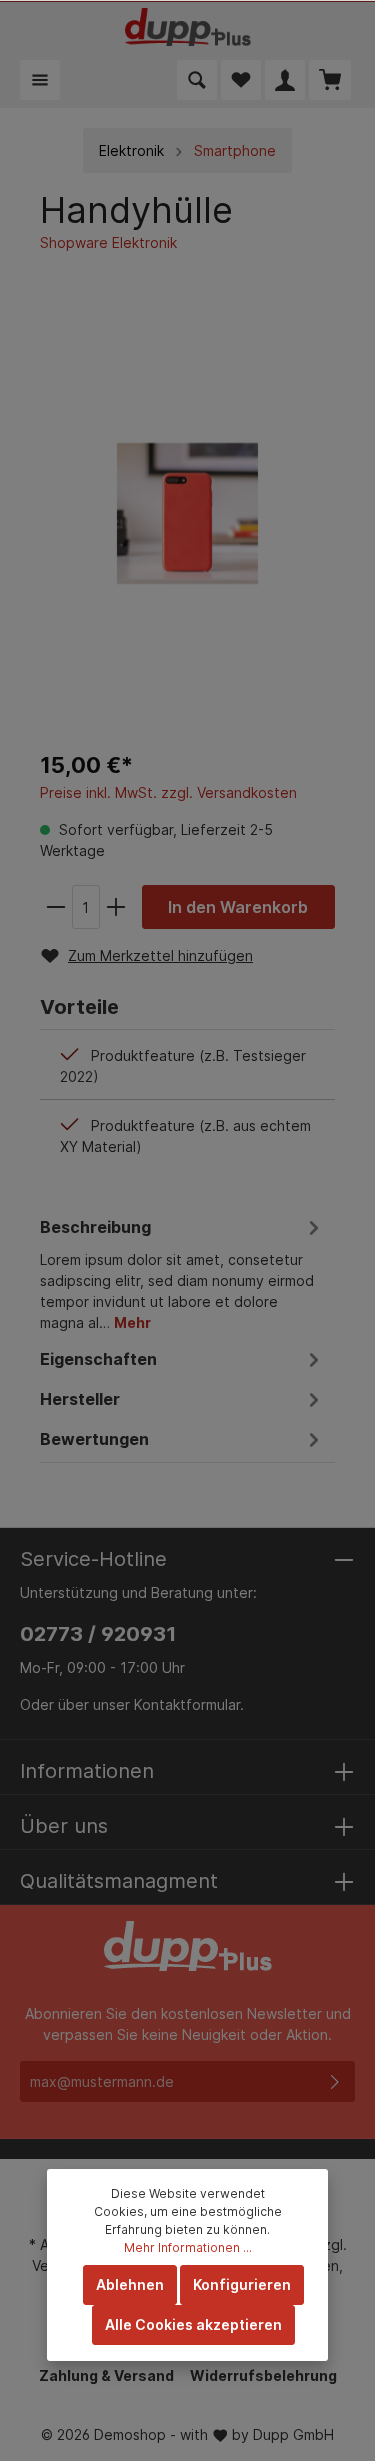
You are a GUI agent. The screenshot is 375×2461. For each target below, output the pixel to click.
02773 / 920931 (98, 1634)
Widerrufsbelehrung (263, 2375)
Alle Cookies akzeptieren (193, 2324)
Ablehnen (130, 2284)
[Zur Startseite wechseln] (188, 27)
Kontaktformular (187, 1704)
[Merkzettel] (241, 80)
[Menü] (40, 80)
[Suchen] (197, 80)
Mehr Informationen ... (188, 2247)
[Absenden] (335, 2081)
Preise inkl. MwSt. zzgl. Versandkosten (168, 792)
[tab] (182, 1271)
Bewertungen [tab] (94, 1439)
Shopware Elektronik (108, 242)
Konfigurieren (242, 2284)
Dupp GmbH (293, 2434)
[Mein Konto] (285, 80)
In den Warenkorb (238, 907)
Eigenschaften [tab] (98, 1359)
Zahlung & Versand (106, 2375)
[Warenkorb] (330, 80)
